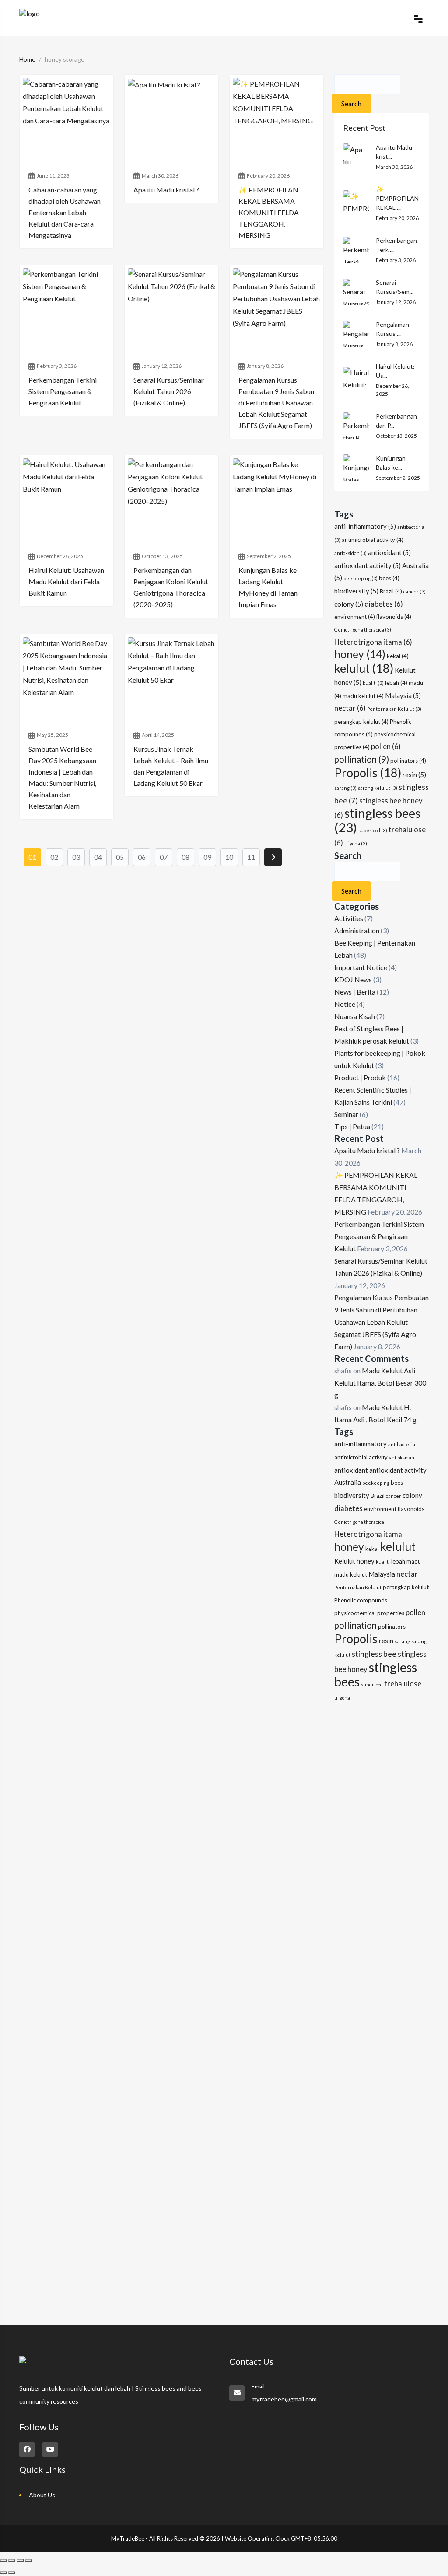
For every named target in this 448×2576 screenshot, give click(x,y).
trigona (356, 843)
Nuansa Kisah (355, 1016)
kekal (398, 656)
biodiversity (356, 591)
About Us (42, 2495)
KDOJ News (353, 979)
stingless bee (374, 1654)
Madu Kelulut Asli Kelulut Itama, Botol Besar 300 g (380, 1383)
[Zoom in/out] (3, 2560)
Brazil (391, 591)
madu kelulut (363, 696)
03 (76, 857)
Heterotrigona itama (373, 642)
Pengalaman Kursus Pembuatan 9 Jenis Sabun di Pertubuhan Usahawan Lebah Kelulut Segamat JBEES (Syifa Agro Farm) (381, 1322)
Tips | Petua (352, 1126)
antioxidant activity (367, 565)
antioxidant (389, 552)
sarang (345, 788)
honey (360, 654)
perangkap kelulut (361, 722)
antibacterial (402, 1444)
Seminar (346, 1114)
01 (32, 857)
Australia (348, 1482)
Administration (357, 930)
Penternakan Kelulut (394, 709)
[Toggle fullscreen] (12, 2560)
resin (414, 775)
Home (27, 59)
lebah (396, 683)
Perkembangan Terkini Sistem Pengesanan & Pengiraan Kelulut (379, 1236)
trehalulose (403, 1684)
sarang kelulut (378, 788)
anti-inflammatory (365, 526)
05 (120, 857)
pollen (386, 747)
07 (164, 857)
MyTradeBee (128, 2538)
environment (355, 617)
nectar (350, 708)
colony (349, 604)
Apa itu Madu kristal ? (367, 1150)
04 (98, 857)
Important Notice (361, 967)
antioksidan (350, 553)
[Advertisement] (381, 1847)
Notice (345, 1004)
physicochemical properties (369, 1613)
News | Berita (355, 992)
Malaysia (403, 695)
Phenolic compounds (361, 1600)
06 (142, 857)
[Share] (20, 2560)
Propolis (368, 773)
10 (229, 857)
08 (185, 857)
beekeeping (360, 578)
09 (207, 857)
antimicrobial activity (373, 540)
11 (251, 857)
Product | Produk (360, 1077)
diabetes (384, 604)
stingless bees (377, 820)
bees (389, 578)
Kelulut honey (354, 1561)
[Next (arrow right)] (12, 2573)
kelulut (364, 668)
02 (54, 857)
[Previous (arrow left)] (3, 2573)
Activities (349, 918)
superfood (373, 830)
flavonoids (394, 617)
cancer (415, 592)
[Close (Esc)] (28, 2560)
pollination (362, 759)
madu (414, 1561)
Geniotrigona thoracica (363, 630)
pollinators (408, 761)
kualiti (373, 683)
